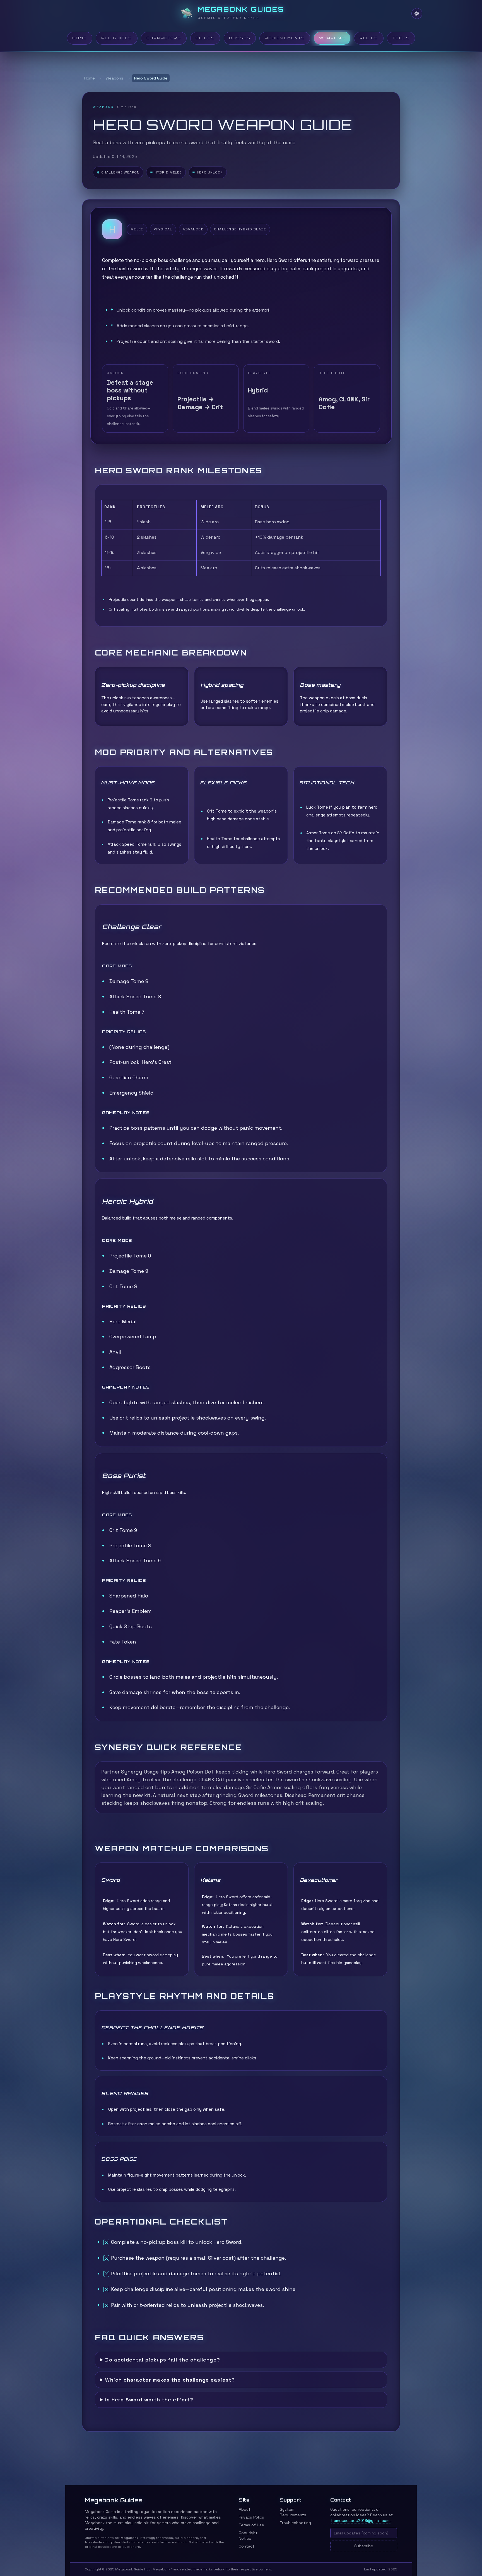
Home (90, 78)
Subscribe (364, 2546)
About (245, 2509)
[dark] (417, 14)
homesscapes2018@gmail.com (360, 2520)
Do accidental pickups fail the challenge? (162, 2360)
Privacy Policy (251, 2517)
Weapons (115, 78)
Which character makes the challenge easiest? (170, 2380)
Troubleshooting (295, 2523)
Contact (247, 2546)
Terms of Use (251, 2525)
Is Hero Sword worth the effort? (149, 2400)
